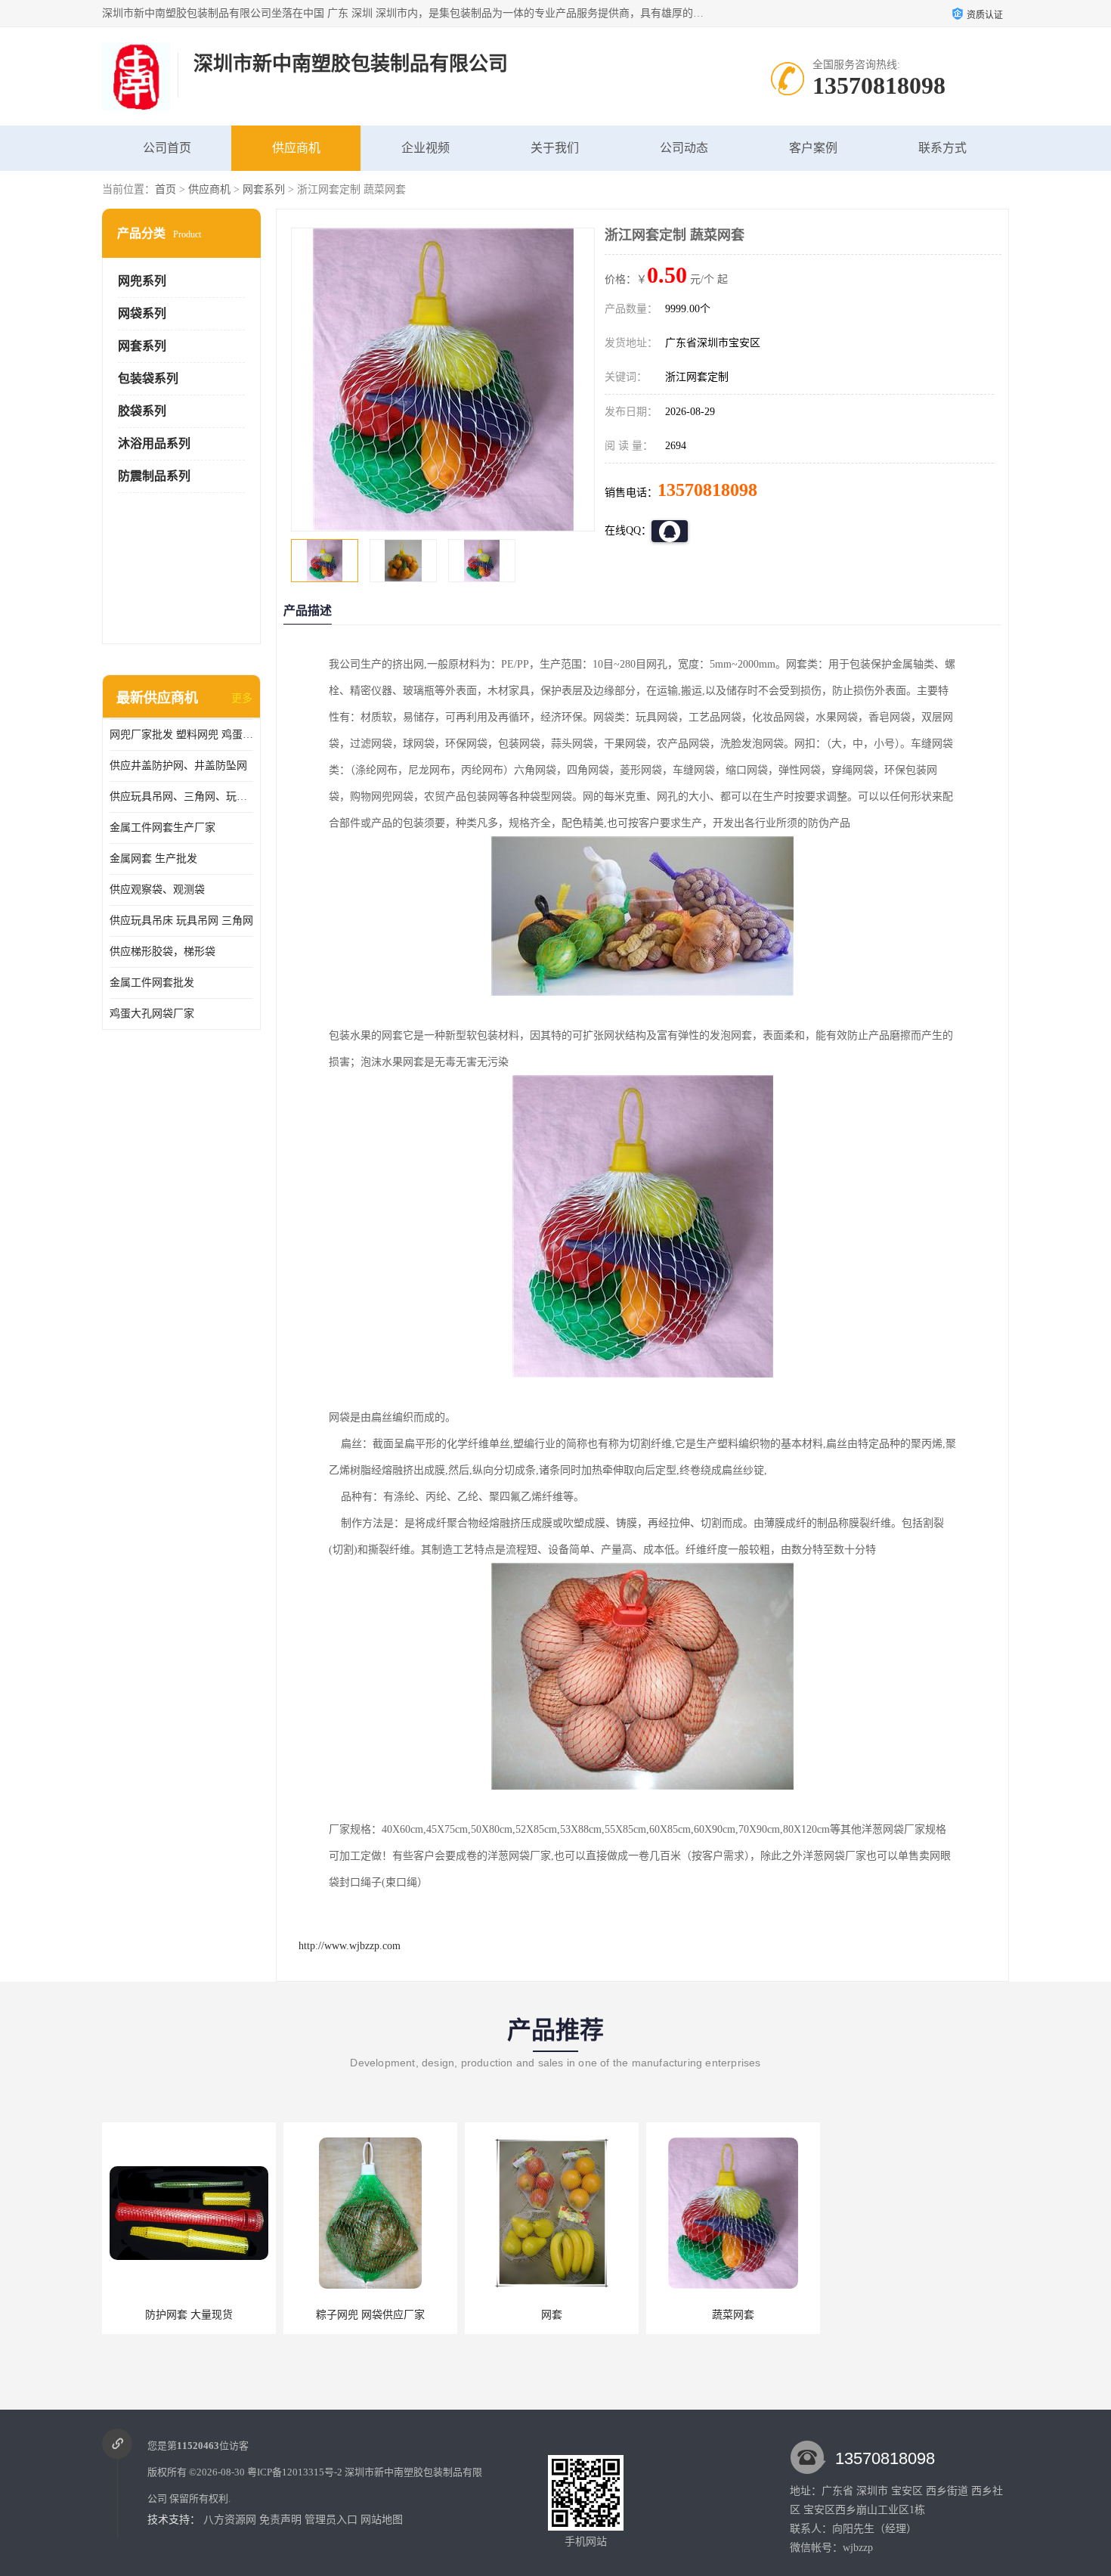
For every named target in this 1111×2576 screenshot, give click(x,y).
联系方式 (942, 148)
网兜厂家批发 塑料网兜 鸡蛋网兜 (181, 735)
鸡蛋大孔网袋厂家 (152, 1014)
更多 (242, 698)
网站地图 (382, 2520)
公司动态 (684, 148)
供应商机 (296, 148)
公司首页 (167, 148)
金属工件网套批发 (152, 983)
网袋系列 (142, 313)
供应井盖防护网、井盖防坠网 (178, 766)
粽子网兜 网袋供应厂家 (370, 2315)
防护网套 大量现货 (189, 2315)
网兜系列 (142, 281)
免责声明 (280, 2520)
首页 (166, 189)
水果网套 (914, 2315)
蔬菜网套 (733, 2315)
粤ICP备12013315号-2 (295, 2472)
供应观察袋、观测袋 (157, 890)
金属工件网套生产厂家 (162, 828)
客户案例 (813, 148)
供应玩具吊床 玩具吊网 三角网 (181, 921)
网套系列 (264, 189)
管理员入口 (331, 2520)
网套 (552, 2315)
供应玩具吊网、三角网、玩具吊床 (181, 797)
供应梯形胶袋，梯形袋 (162, 952)
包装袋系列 (148, 378)
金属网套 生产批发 (153, 859)
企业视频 (426, 148)
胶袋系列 (142, 411)
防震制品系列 (154, 476)
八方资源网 (230, 2520)
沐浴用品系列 (154, 443)
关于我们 (555, 148)
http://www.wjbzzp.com (350, 1946)
